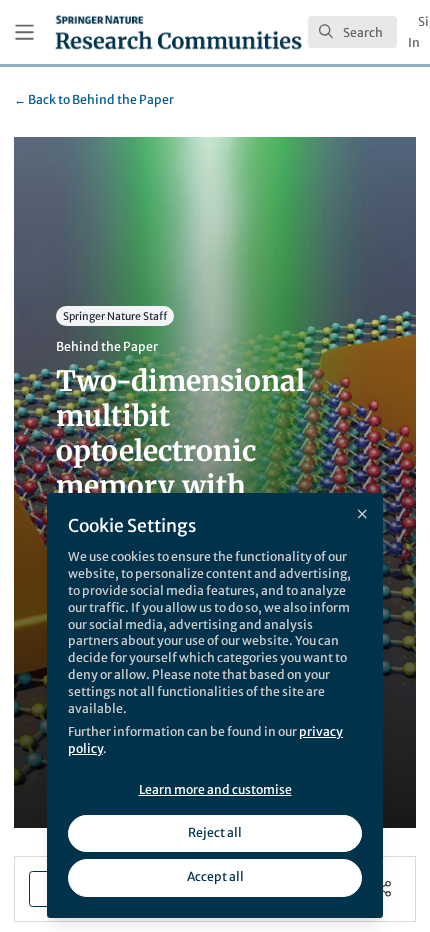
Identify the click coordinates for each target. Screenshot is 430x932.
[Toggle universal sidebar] (24, 32)
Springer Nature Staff (115, 316)
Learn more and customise (215, 789)
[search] (352, 32)
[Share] (383, 888)
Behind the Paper (94, 99)
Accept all (215, 876)
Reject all (215, 832)
